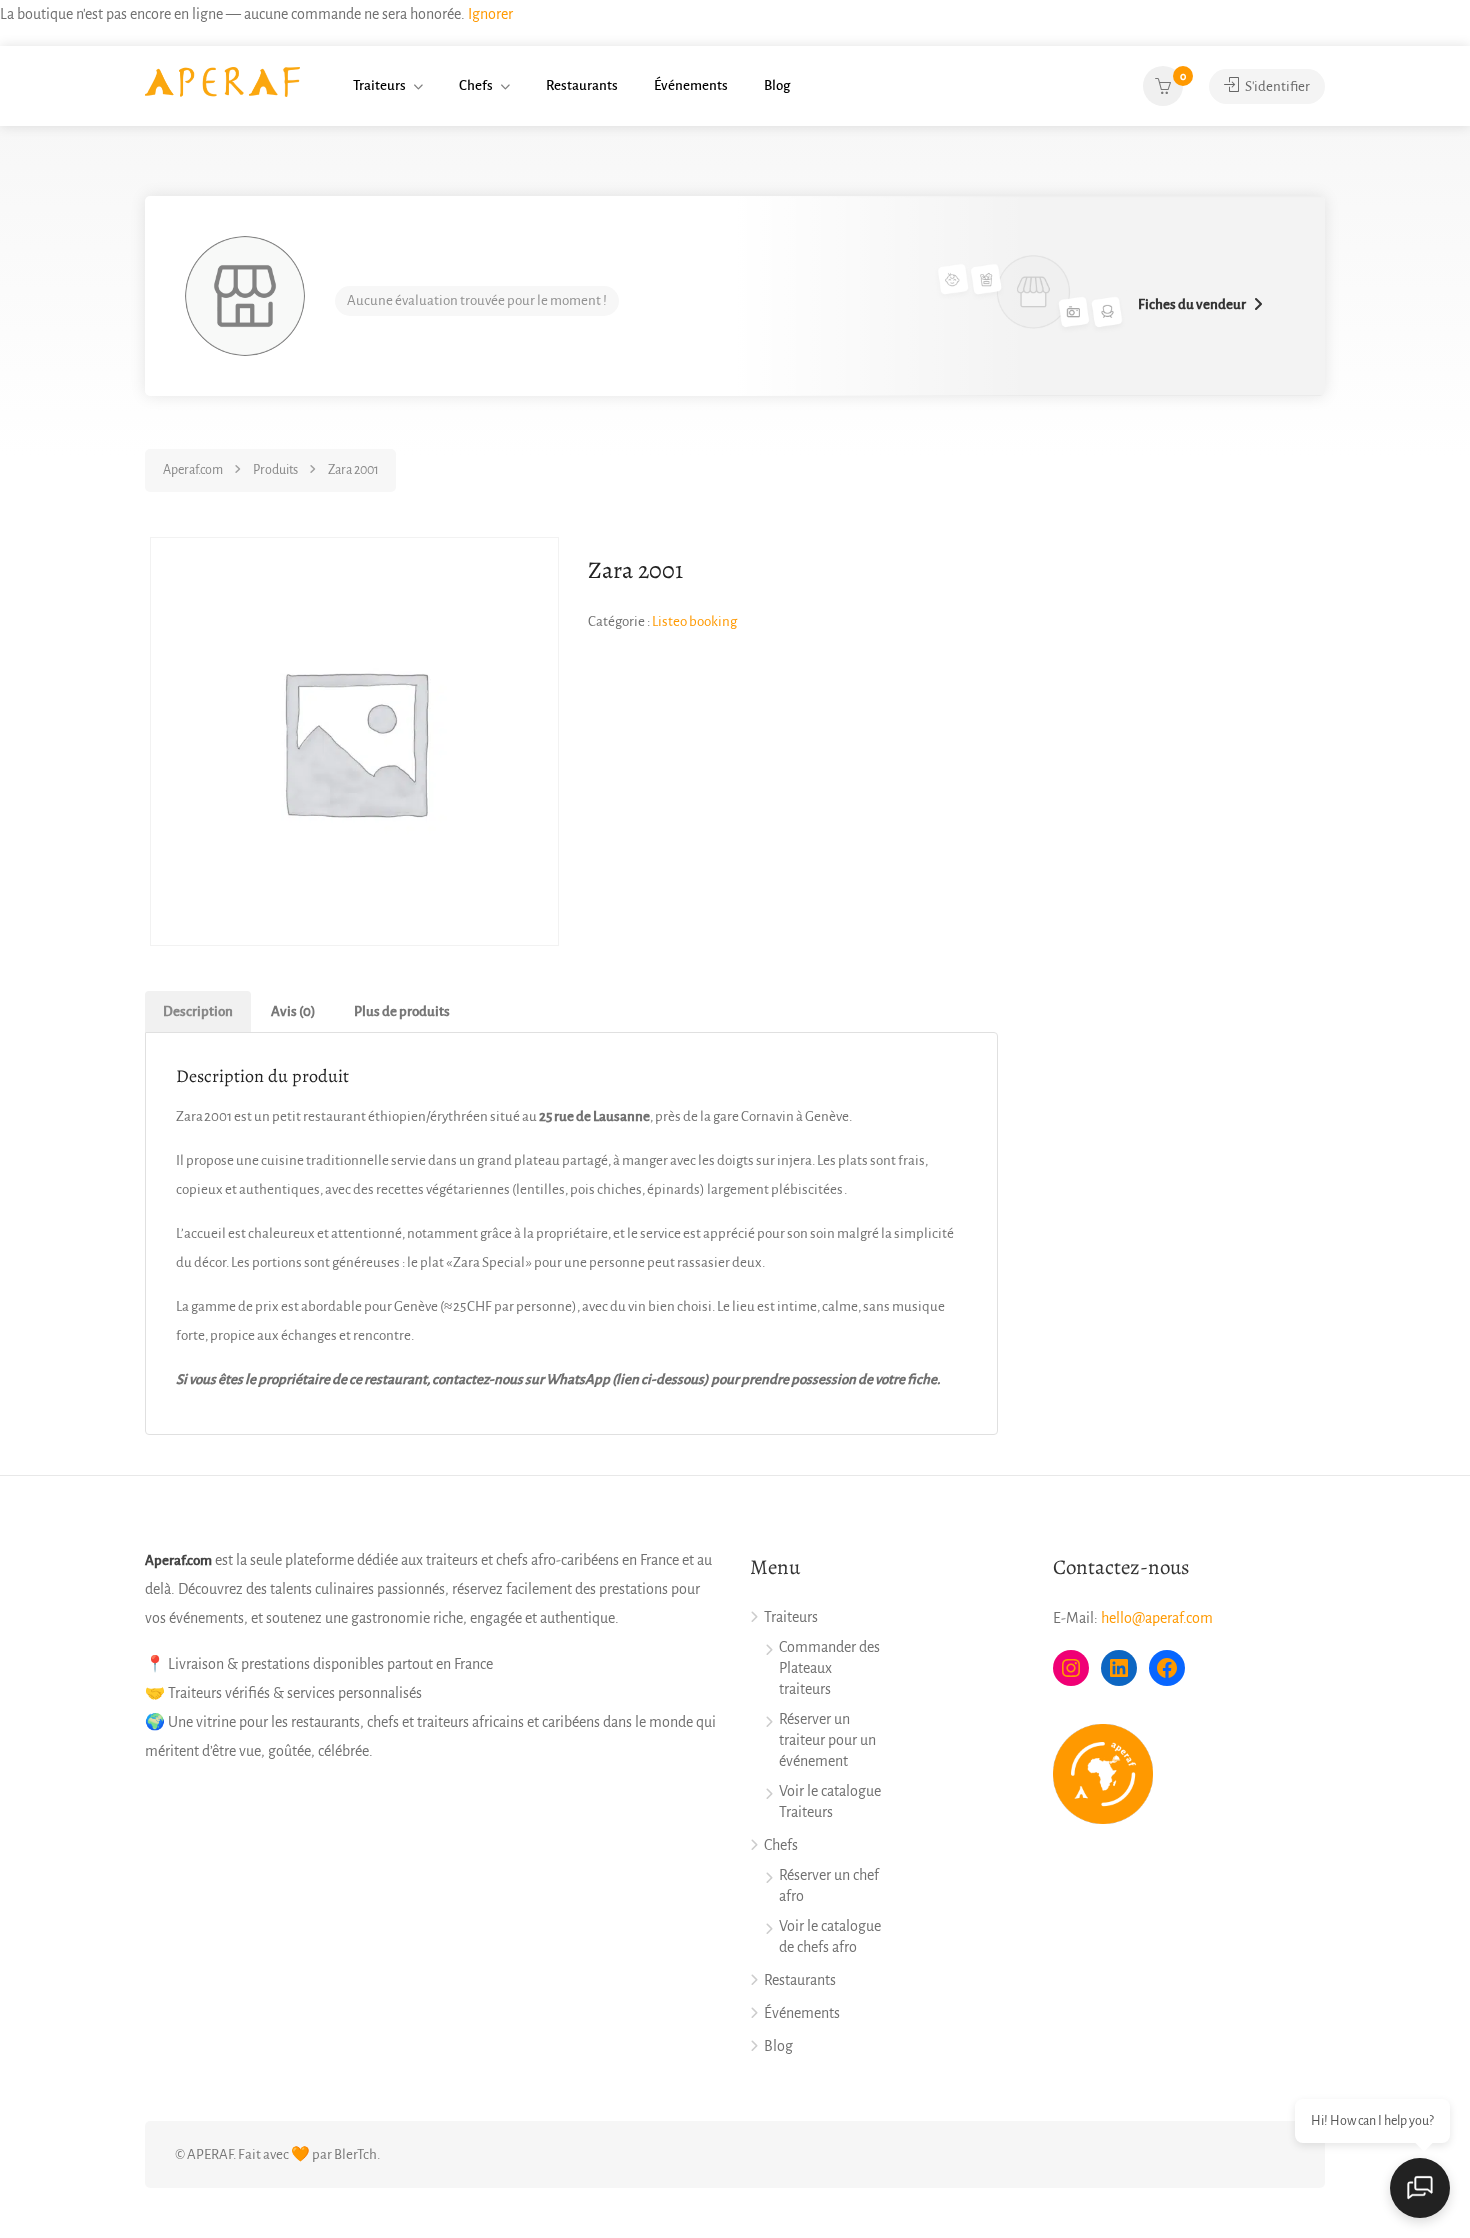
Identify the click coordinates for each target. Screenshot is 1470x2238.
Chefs (476, 85)
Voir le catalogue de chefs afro (830, 1936)
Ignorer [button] (490, 14)
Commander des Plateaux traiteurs (829, 1668)
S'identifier (1276, 86)
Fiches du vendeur (1192, 304)
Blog (777, 85)
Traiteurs (379, 85)
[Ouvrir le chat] (1420, 2188)
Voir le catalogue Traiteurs (830, 1801)
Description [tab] (198, 1011)
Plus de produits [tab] (402, 1011)
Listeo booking (694, 621)
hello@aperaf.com (1157, 1618)
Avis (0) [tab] (293, 1011)
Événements (691, 85)
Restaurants (582, 85)
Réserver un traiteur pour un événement (827, 1740)
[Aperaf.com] (222, 81)
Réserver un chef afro (829, 1885)
